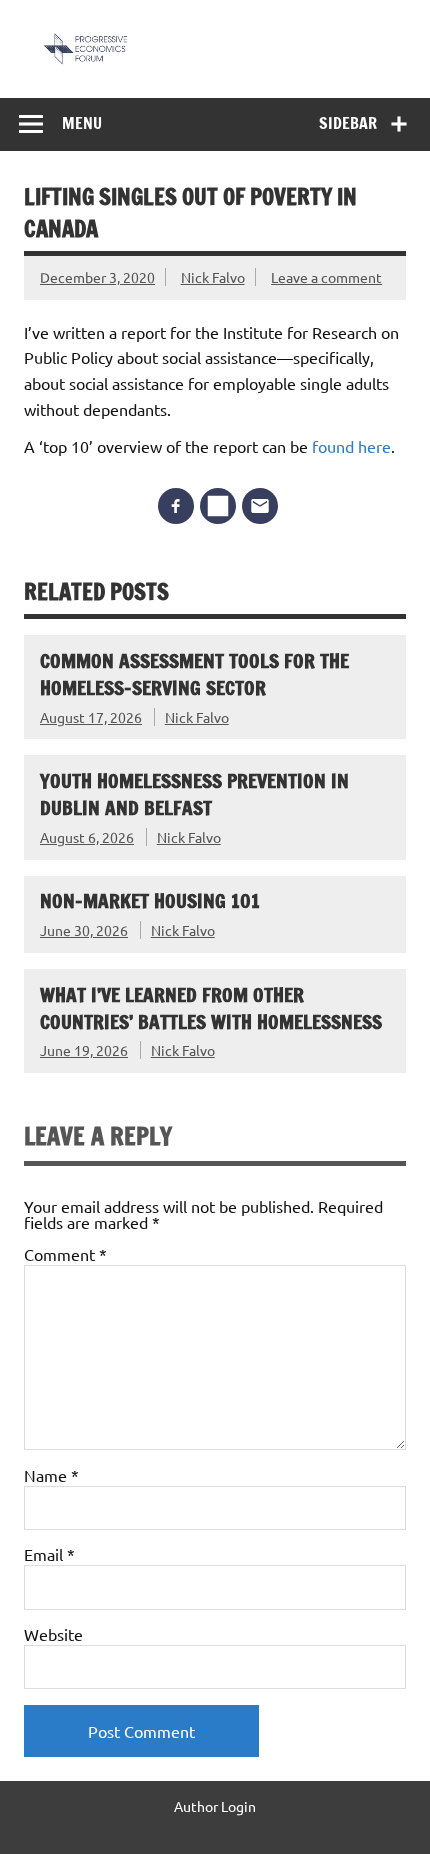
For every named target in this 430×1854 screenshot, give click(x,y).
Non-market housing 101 (150, 900)
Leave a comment (326, 277)
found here (351, 446)
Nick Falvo (213, 277)
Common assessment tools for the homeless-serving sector (194, 674)
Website (53, 1634)
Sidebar (348, 123)
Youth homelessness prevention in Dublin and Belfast (194, 794)
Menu (82, 123)
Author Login (215, 1806)
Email (49, 1554)
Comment (65, 1254)
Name (51, 1475)
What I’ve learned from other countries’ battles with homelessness (211, 1008)
